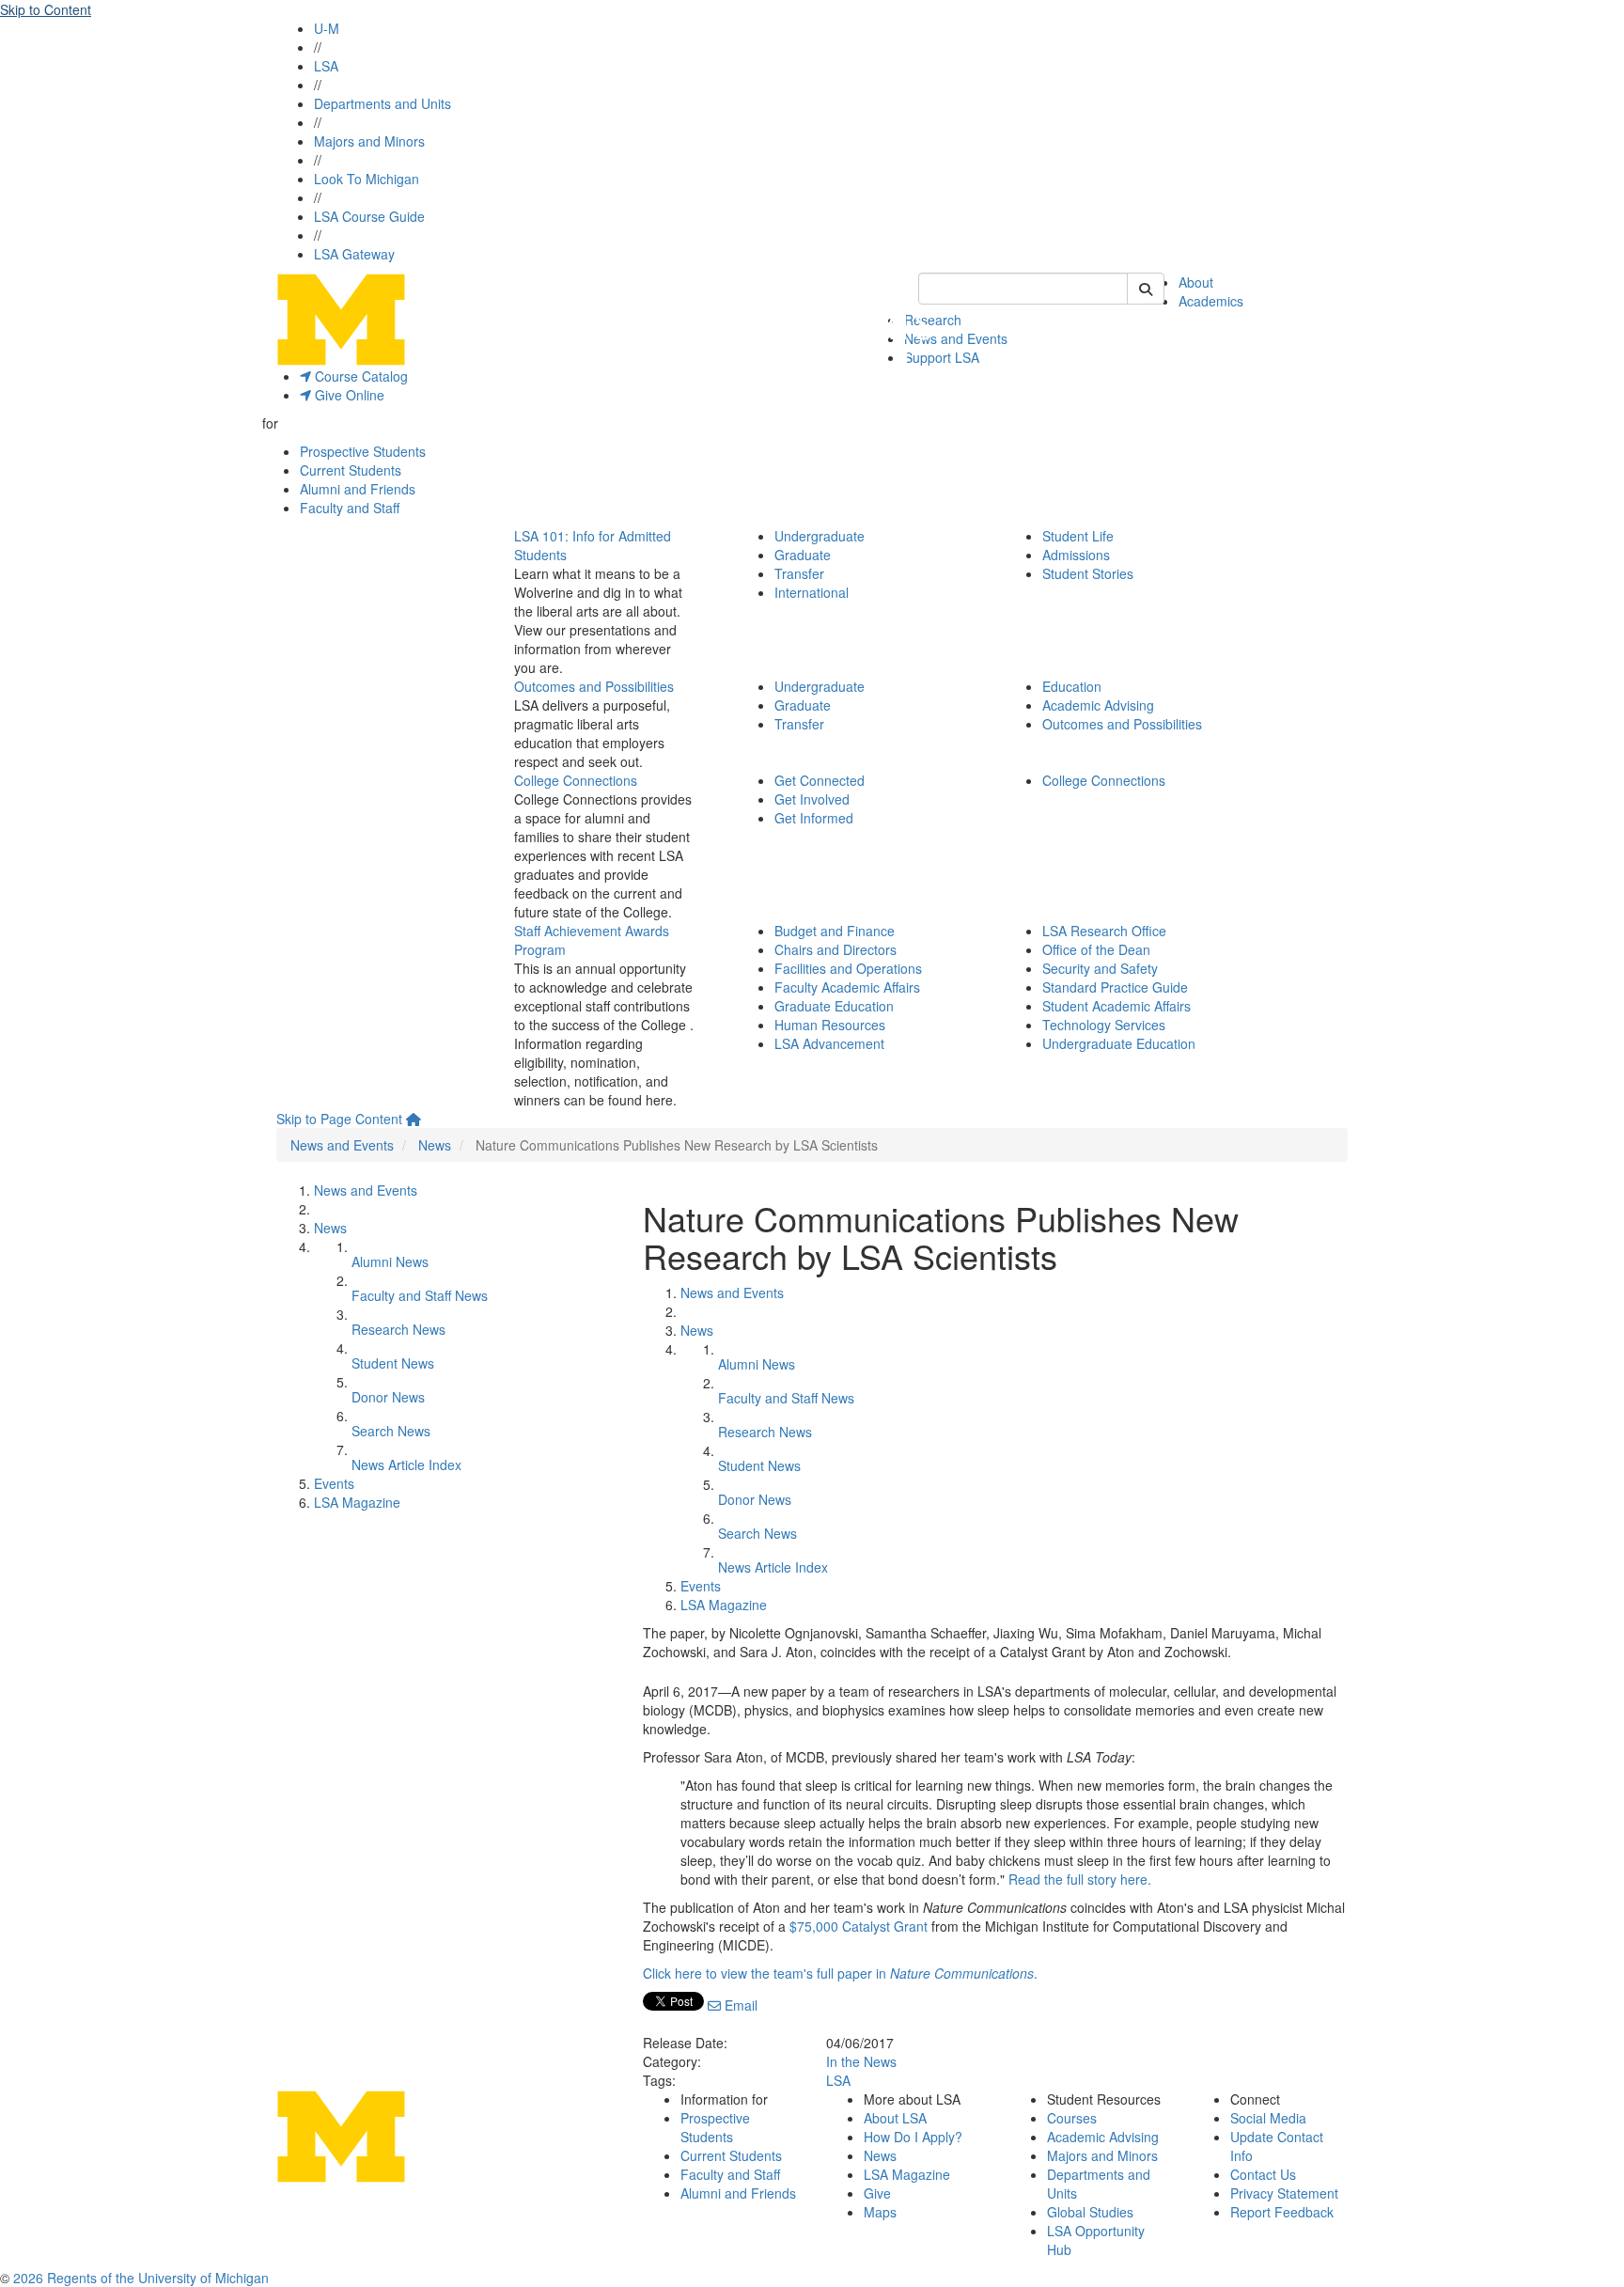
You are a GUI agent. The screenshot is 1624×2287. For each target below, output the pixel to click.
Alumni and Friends (358, 489)
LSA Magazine (357, 1502)
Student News (393, 1363)
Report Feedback (1282, 2212)
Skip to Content (46, 9)
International (812, 592)
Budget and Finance (835, 931)
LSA (326, 66)
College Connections (576, 780)
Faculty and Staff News (420, 1295)
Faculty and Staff (350, 508)
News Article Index (406, 1465)
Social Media (1268, 2118)
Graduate (803, 555)
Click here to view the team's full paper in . (840, 1973)
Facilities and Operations (848, 968)
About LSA (895, 2118)
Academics (1211, 301)
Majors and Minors (369, 141)
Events (334, 1483)
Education (1072, 686)
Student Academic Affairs (1116, 1006)
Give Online (348, 395)
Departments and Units (383, 103)
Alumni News (390, 1261)
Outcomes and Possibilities (594, 686)
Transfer (799, 573)
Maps (880, 2212)
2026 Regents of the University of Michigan (141, 2278)
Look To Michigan (367, 179)
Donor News (388, 1397)
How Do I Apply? (913, 2137)
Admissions (1076, 555)
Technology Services (1104, 1025)
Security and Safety (1100, 968)
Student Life (1078, 536)
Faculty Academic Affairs (847, 987)
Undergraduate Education (1119, 1043)
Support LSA (942, 357)
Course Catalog (359, 376)
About (1196, 282)
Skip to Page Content (339, 1119)
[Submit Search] (1146, 289)
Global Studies (1090, 2212)
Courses (1072, 2118)
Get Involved (812, 799)
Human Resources (830, 1025)
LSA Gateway (354, 254)
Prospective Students (363, 451)
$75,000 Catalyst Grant (859, 1926)
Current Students (351, 470)
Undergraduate (820, 536)
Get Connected (820, 780)
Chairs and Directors (835, 949)
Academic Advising (1098, 705)
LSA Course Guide (369, 216)
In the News (861, 2061)
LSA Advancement (829, 1043)
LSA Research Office (1104, 931)
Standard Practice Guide (1115, 987)
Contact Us (1263, 2174)
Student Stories (1088, 573)
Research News (398, 1329)
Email (739, 2005)
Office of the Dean (1096, 949)
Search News (391, 1431)
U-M (327, 28)
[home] (414, 1119)
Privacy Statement (1284, 2193)
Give (877, 2193)
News (435, 1145)
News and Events (956, 338)
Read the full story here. (1080, 1879)
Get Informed (814, 818)
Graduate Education (834, 1006)
